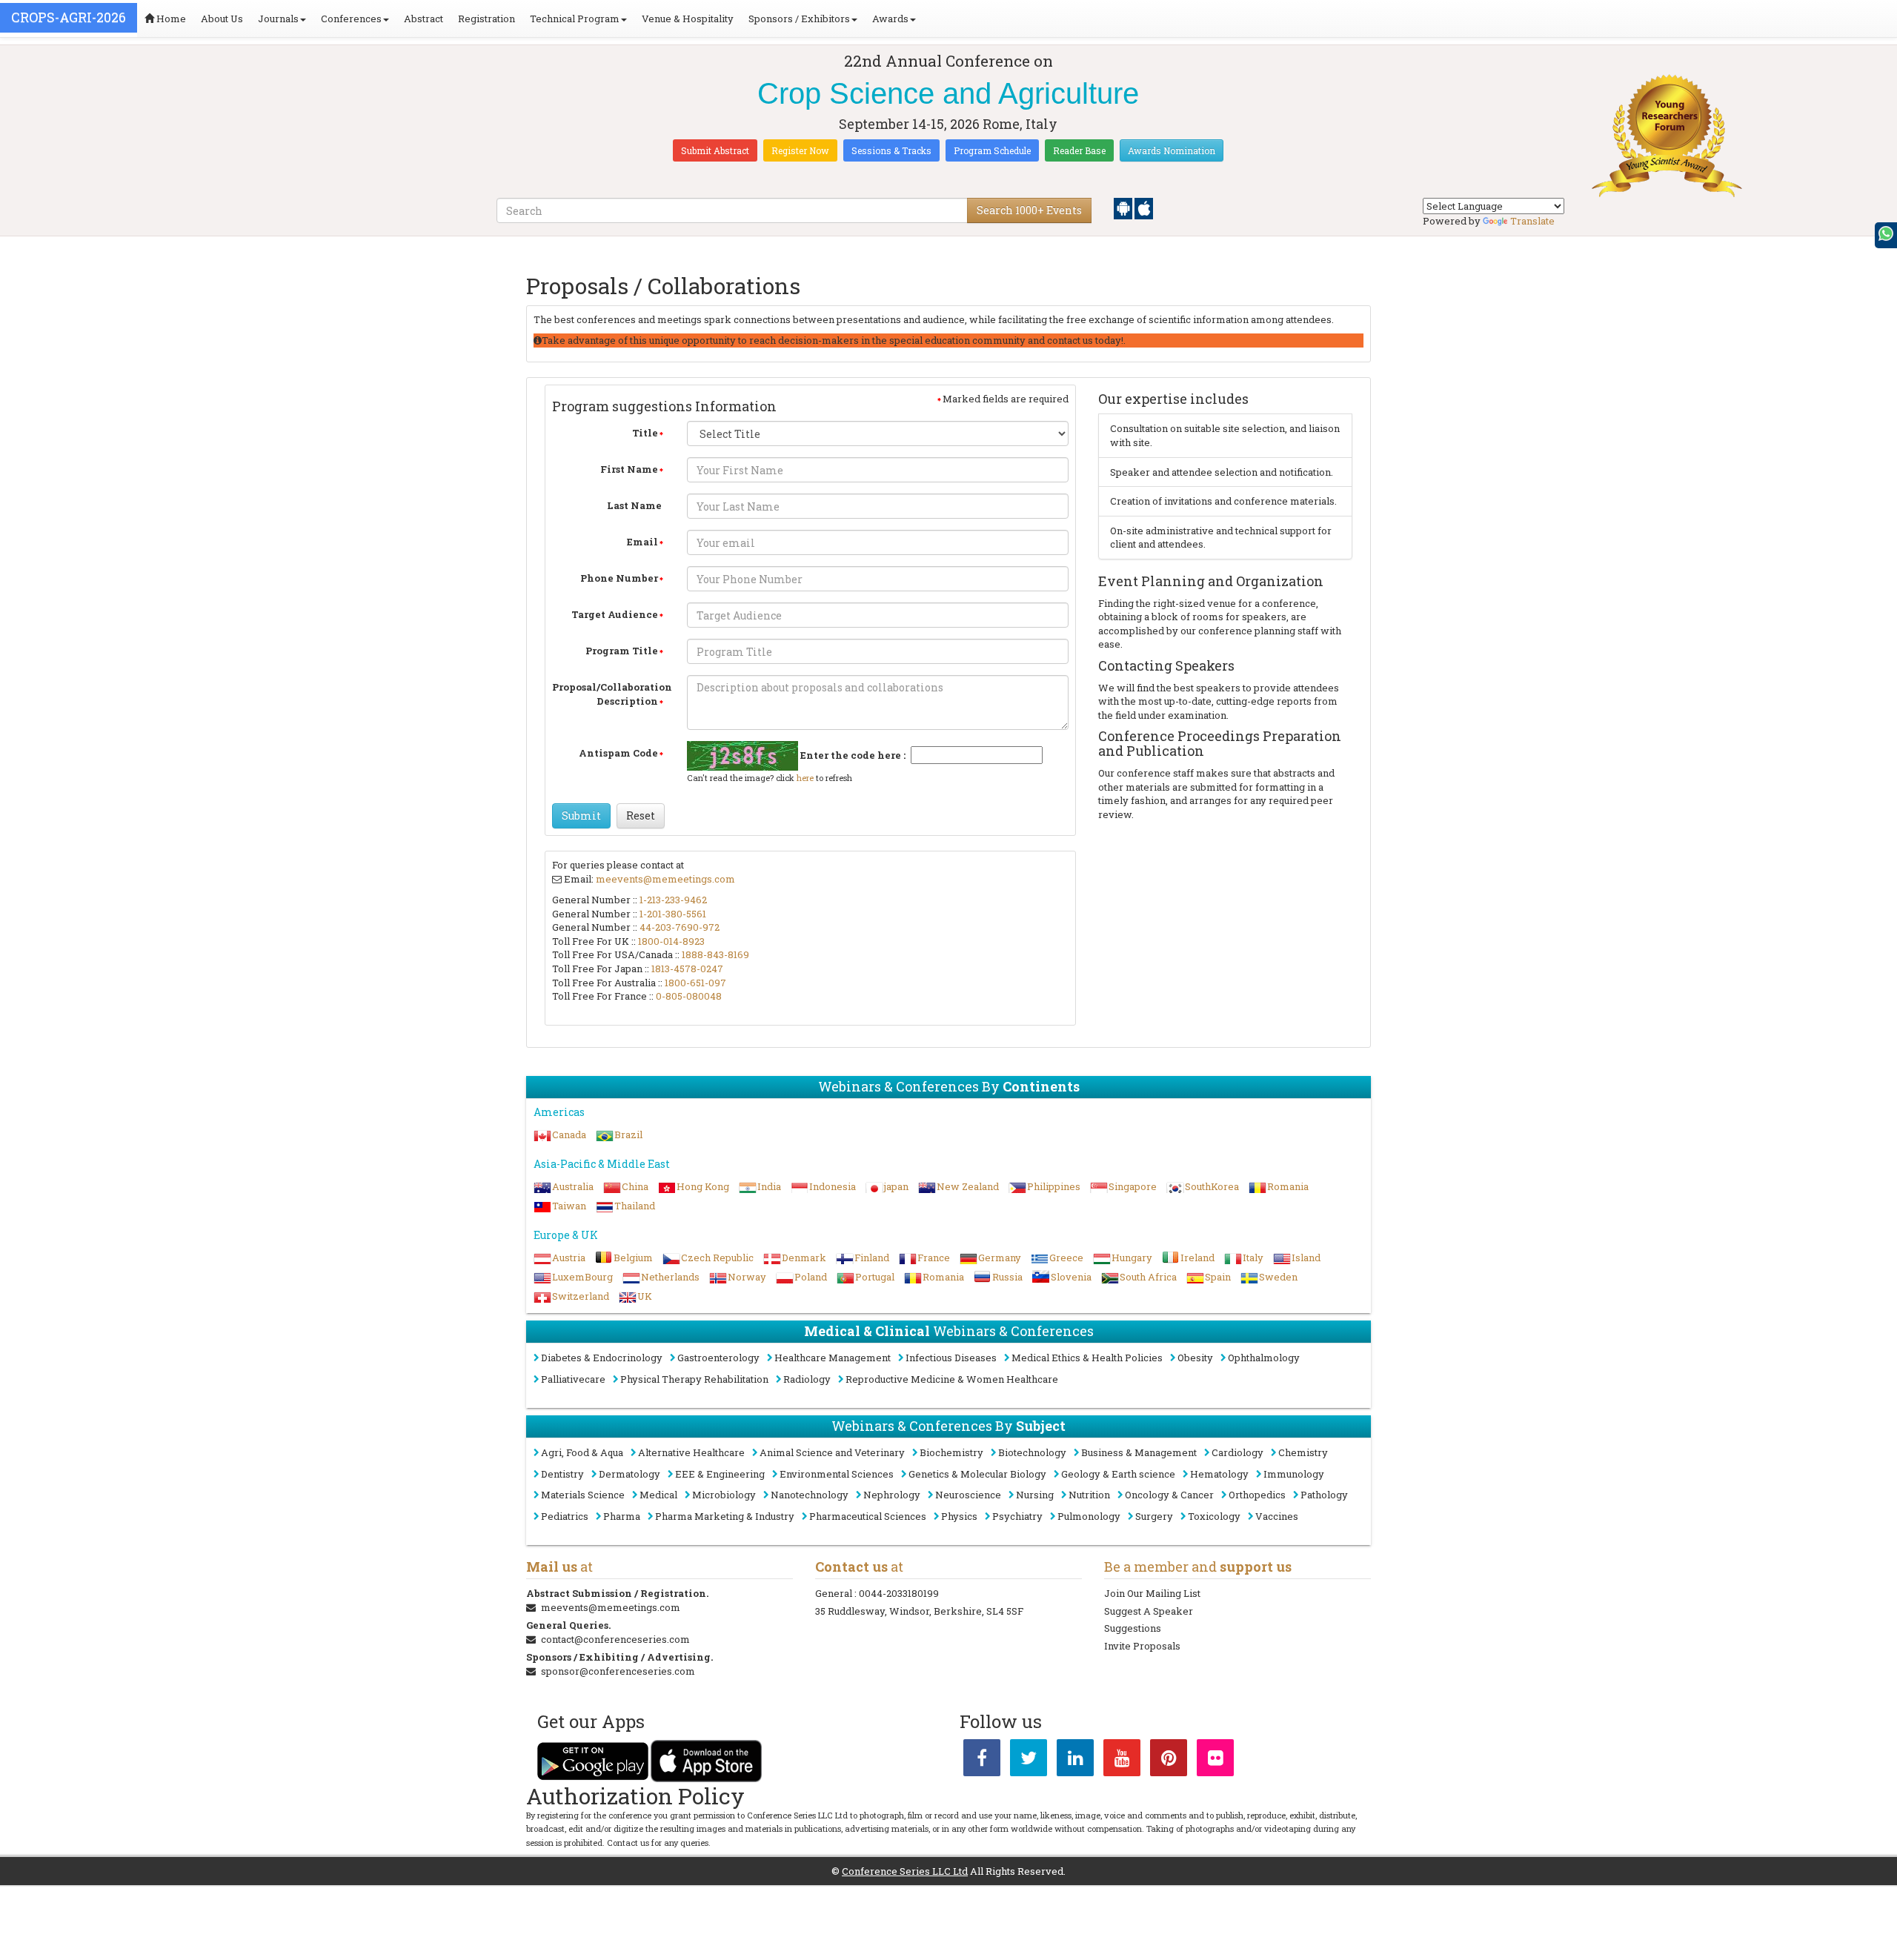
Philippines (1054, 1186)
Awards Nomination (1172, 150)
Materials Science (583, 1495)
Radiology (807, 1379)
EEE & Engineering (720, 1474)
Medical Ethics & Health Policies (1087, 1358)
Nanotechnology (810, 1495)
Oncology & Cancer (1169, 1495)
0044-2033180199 (899, 1593)
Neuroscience (968, 1495)
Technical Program (575, 19)
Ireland (1197, 1258)
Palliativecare (573, 1379)
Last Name (634, 505)
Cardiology (1237, 1452)
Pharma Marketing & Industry (725, 1516)
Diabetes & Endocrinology (602, 1358)
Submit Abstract (715, 150)
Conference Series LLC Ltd (905, 1871)
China (635, 1186)
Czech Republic (717, 1258)
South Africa (1148, 1277)
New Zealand (968, 1186)
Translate (1532, 221)
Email (642, 542)
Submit (581, 815)
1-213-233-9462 (673, 900)
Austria (569, 1258)
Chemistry (1303, 1452)
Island (1306, 1258)
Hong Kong (703, 1186)
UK (645, 1296)
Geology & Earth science (1118, 1474)
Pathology (1324, 1495)
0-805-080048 (689, 996)
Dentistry (562, 1474)
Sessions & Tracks (891, 150)
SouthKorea (1212, 1186)
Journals (278, 19)
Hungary (1132, 1258)
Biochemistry (951, 1452)
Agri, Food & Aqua (582, 1452)
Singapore (1133, 1186)
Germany (1000, 1258)
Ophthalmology (1264, 1358)
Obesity (1195, 1358)
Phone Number (619, 578)
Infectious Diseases (951, 1358)
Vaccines (1277, 1516)
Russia (1007, 1277)
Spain (1218, 1277)
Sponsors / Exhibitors (799, 19)
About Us (222, 19)
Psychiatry (1017, 1516)
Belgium (633, 1258)
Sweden (1278, 1277)
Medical (658, 1495)
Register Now (800, 150)
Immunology (1294, 1474)
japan (896, 1186)
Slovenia (1071, 1277)
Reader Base (1079, 150)
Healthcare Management (833, 1358)
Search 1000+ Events (1029, 210)
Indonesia (833, 1186)
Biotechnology (1032, 1452)
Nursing (1035, 1495)
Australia (573, 1186)
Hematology (1219, 1474)
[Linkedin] (1075, 1761)
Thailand (635, 1206)
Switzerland (581, 1296)
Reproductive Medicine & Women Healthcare (952, 1379)
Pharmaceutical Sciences (868, 1516)
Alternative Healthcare (691, 1452)
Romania (1288, 1186)
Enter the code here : (853, 755)
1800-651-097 (695, 983)
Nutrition (1089, 1495)
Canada (569, 1135)
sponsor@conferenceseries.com (618, 1671)
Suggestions (1133, 1628)
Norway (747, 1277)
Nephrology (892, 1495)
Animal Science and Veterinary (832, 1452)
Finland (872, 1258)
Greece (1066, 1258)
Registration (486, 19)
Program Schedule (992, 150)
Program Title (622, 651)
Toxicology (1214, 1516)
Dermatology (629, 1474)
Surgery (1154, 1516)
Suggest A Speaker (1149, 1611)
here (805, 778)
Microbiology (724, 1495)
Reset (641, 815)
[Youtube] (1122, 1761)
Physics (959, 1516)
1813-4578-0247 (687, 969)
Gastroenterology (718, 1358)
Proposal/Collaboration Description (612, 694)
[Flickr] (1215, 1761)
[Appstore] (1144, 207)
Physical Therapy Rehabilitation (694, 1379)
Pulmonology (1089, 1516)
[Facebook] (982, 1761)
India (769, 1186)
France (934, 1258)
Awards (890, 19)
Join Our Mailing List (1152, 1593)
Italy (1253, 1258)
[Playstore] (1124, 207)
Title (645, 433)
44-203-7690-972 (680, 927)
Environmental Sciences (837, 1474)
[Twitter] (1029, 1761)
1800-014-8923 (671, 941)
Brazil (628, 1135)
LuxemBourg (582, 1277)
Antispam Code (618, 753)
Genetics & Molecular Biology (977, 1474)
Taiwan (569, 1206)
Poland (811, 1277)
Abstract (423, 19)
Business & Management (1139, 1452)
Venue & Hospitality (688, 19)
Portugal (875, 1277)
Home (170, 19)
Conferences (351, 19)
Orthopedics (1257, 1495)
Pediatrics (565, 1516)
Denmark (804, 1258)
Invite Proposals (1142, 1646)
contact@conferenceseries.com (615, 1639)
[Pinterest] (1169, 1761)
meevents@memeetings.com (665, 879)
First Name (629, 469)
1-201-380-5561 (673, 914)
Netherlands (670, 1277)
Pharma (622, 1516)
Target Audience (615, 614)
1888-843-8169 (715, 954)
